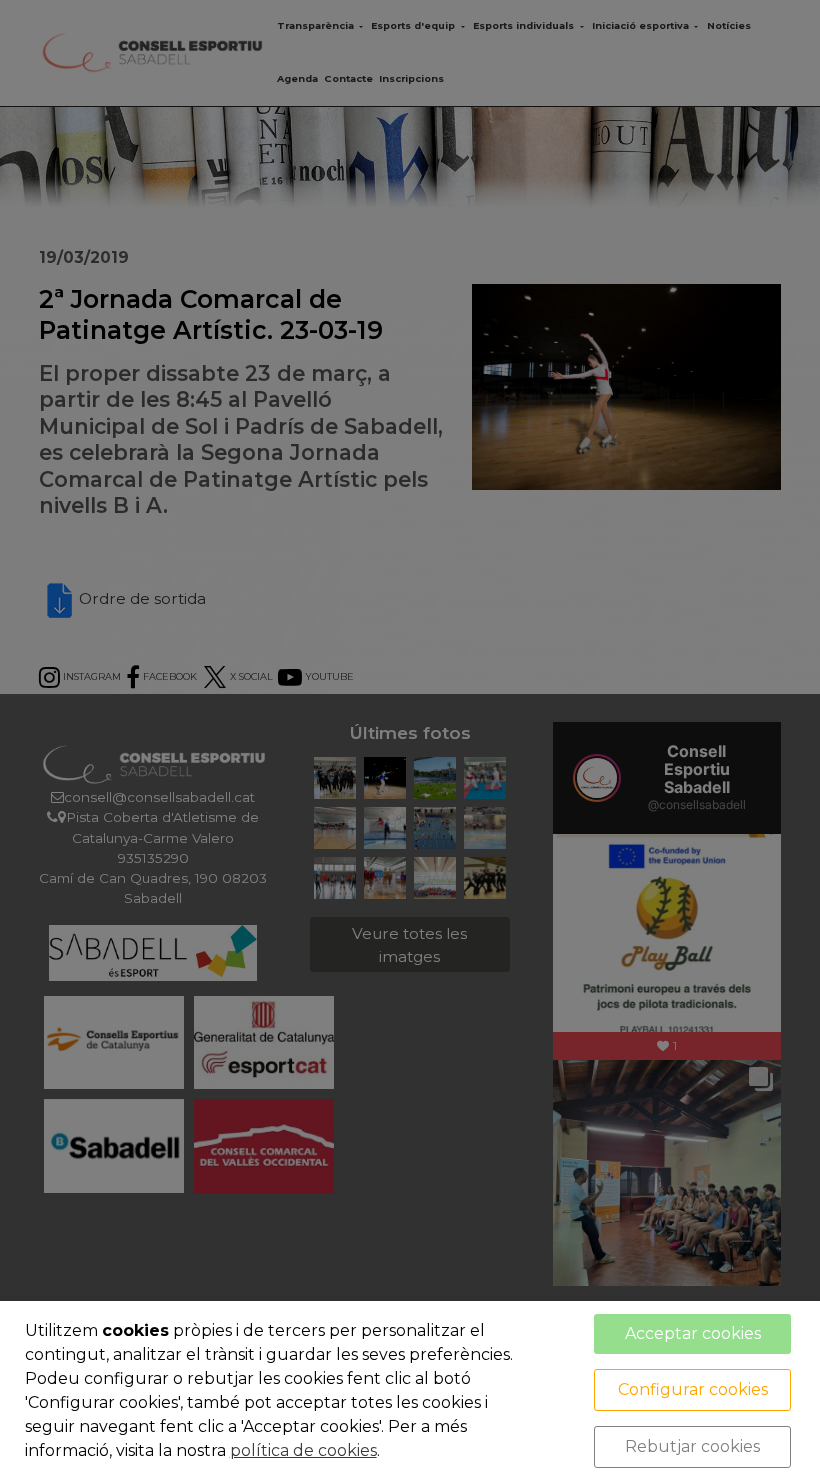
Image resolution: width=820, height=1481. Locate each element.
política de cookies (303, 1450)
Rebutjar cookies (692, 1446)
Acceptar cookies (693, 1333)
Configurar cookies (693, 1389)
